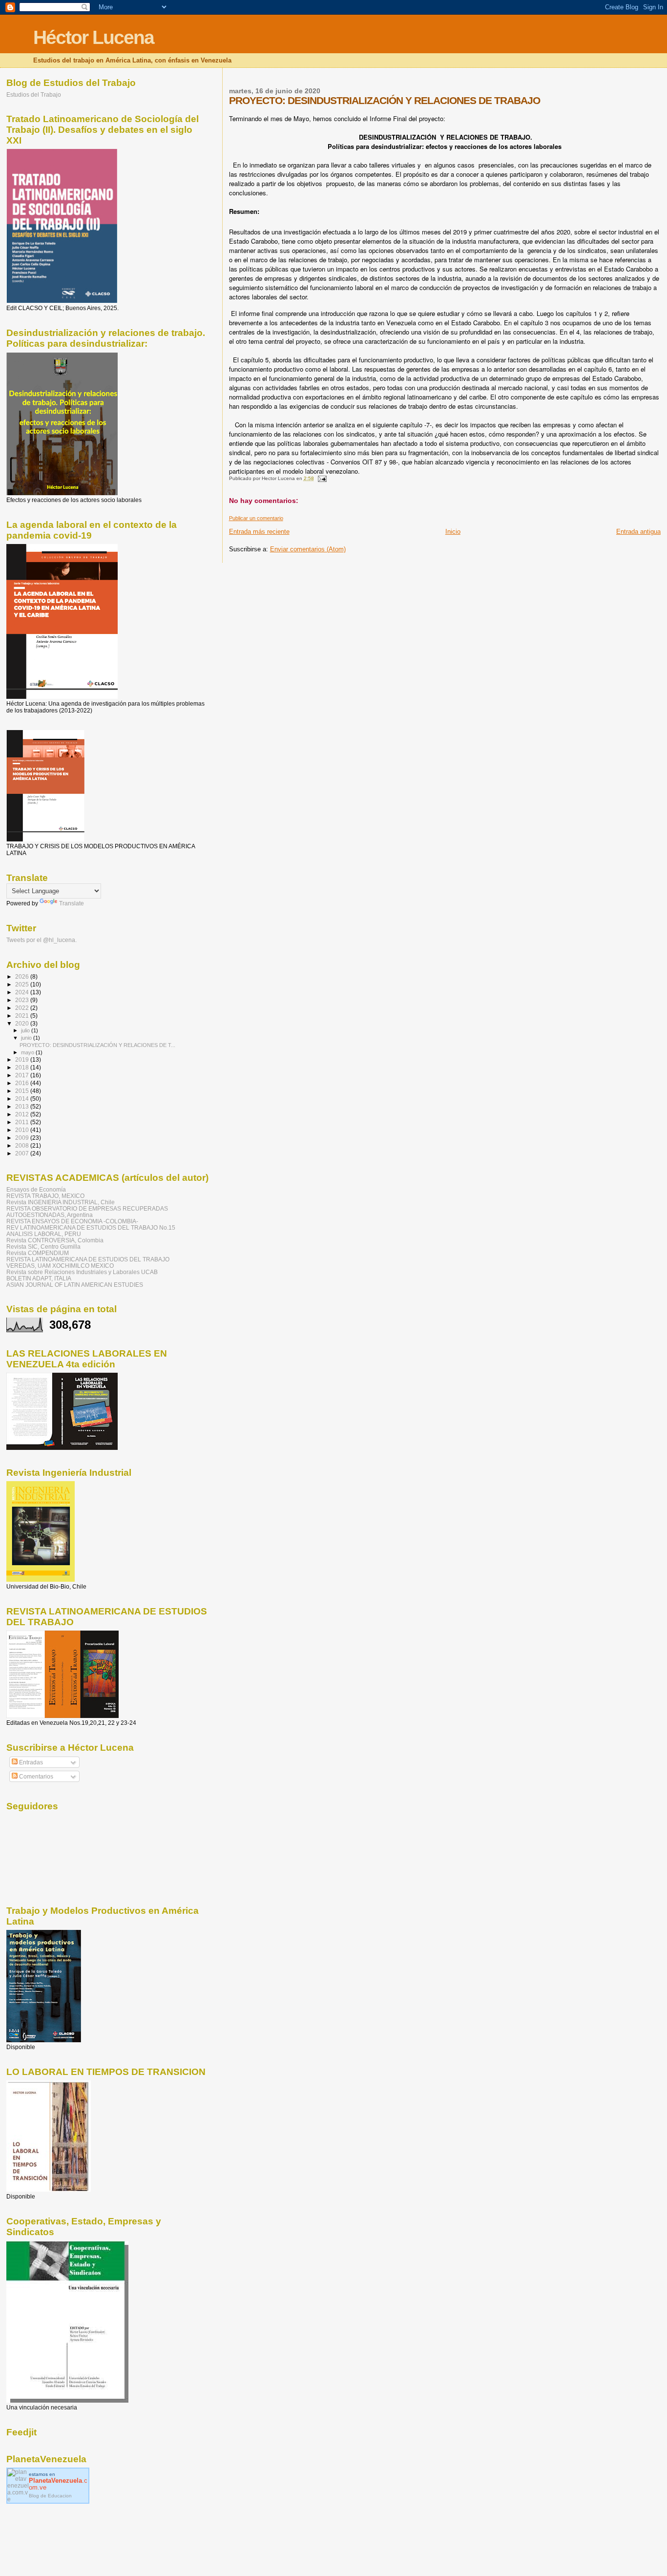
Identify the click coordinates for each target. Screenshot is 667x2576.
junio (27, 1038)
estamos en (58, 2481)
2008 (23, 1145)
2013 (23, 1106)
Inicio (453, 532)
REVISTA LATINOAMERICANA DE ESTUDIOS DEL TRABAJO (88, 1259)
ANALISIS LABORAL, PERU (44, 1234)
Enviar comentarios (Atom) (308, 549)
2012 (23, 1114)
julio (26, 1030)
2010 (23, 1130)
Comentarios (35, 1777)
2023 (23, 1000)
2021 (23, 1016)
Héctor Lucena (94, 37)
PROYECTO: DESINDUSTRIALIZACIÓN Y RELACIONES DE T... (97, 1045)
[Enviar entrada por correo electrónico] (322, 478)
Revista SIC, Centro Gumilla (43, 1246)
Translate (72, 903)
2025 (23, 984)
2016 (23, 1083)
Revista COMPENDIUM (38, 1253)
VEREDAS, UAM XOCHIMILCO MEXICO (60, 1266)
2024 (23, 992)
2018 (23, 1067)
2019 (23, 1059)
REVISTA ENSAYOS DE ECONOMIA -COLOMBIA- (72, 1221)
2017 (23, 1075)
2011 (23, 1122)
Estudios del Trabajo (34, 94)
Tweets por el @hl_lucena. (42, 940)
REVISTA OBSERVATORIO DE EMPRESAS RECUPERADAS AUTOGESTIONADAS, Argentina (87, 1212)
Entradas (30, 1762)
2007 (23, 1153)
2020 (23, 1023)
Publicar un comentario (256, 518)
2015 (23, 1091)
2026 (23, 976)
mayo (28, 1052)
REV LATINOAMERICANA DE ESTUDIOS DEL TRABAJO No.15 (91, 1227)
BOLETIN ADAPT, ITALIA (39, 1278)
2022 (23, 1008)
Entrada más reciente (259, 532)
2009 (23, 1138)
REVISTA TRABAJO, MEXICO (45, 1196)
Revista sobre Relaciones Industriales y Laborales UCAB (82, 1272)
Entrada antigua (638, 532)
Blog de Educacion (50, 2496)
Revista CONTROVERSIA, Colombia (55, 1240)
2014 (23, 1099)
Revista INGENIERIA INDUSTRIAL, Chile (61, 1202)
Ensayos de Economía (36, 1189)
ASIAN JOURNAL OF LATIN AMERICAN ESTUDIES (75, 1285)
